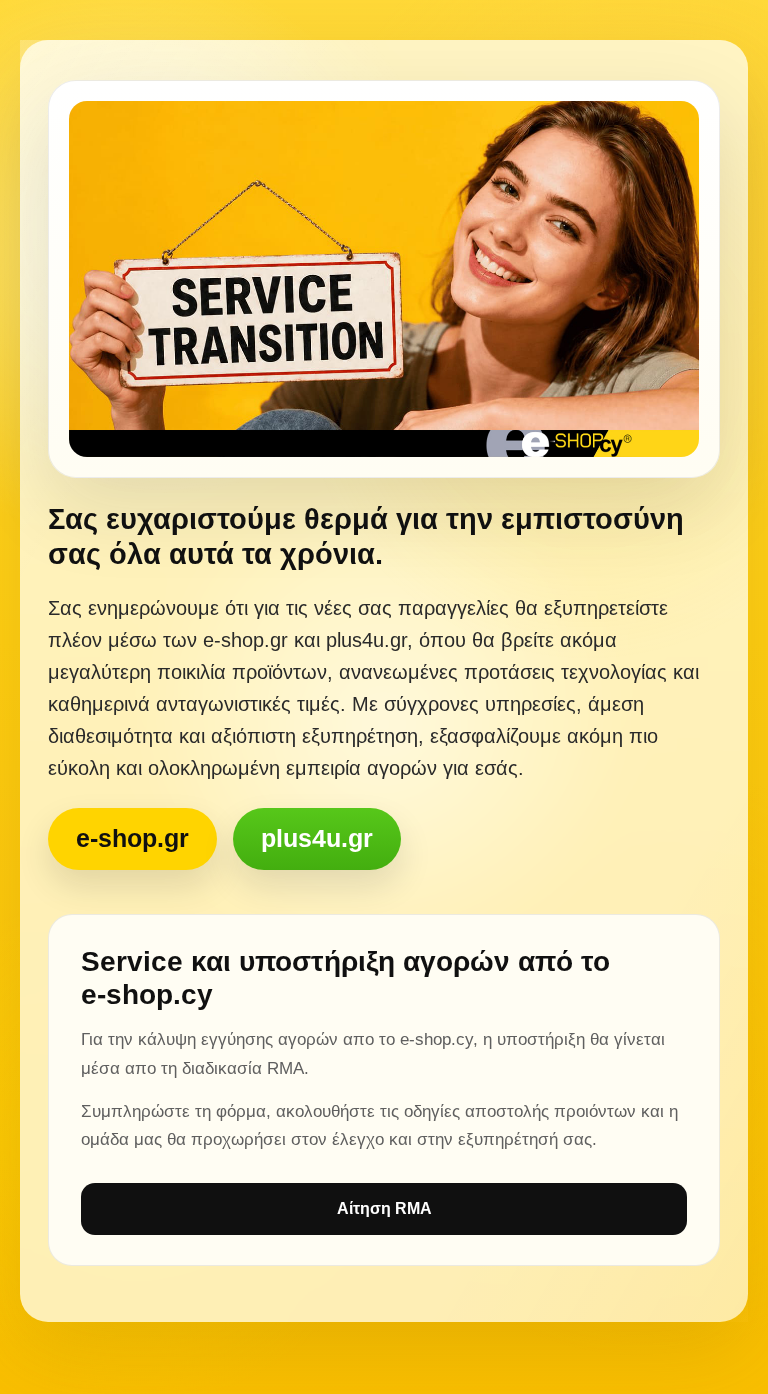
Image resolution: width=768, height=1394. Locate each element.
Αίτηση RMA (384, 1208)
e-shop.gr (132, 838)
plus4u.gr (317, 838)
